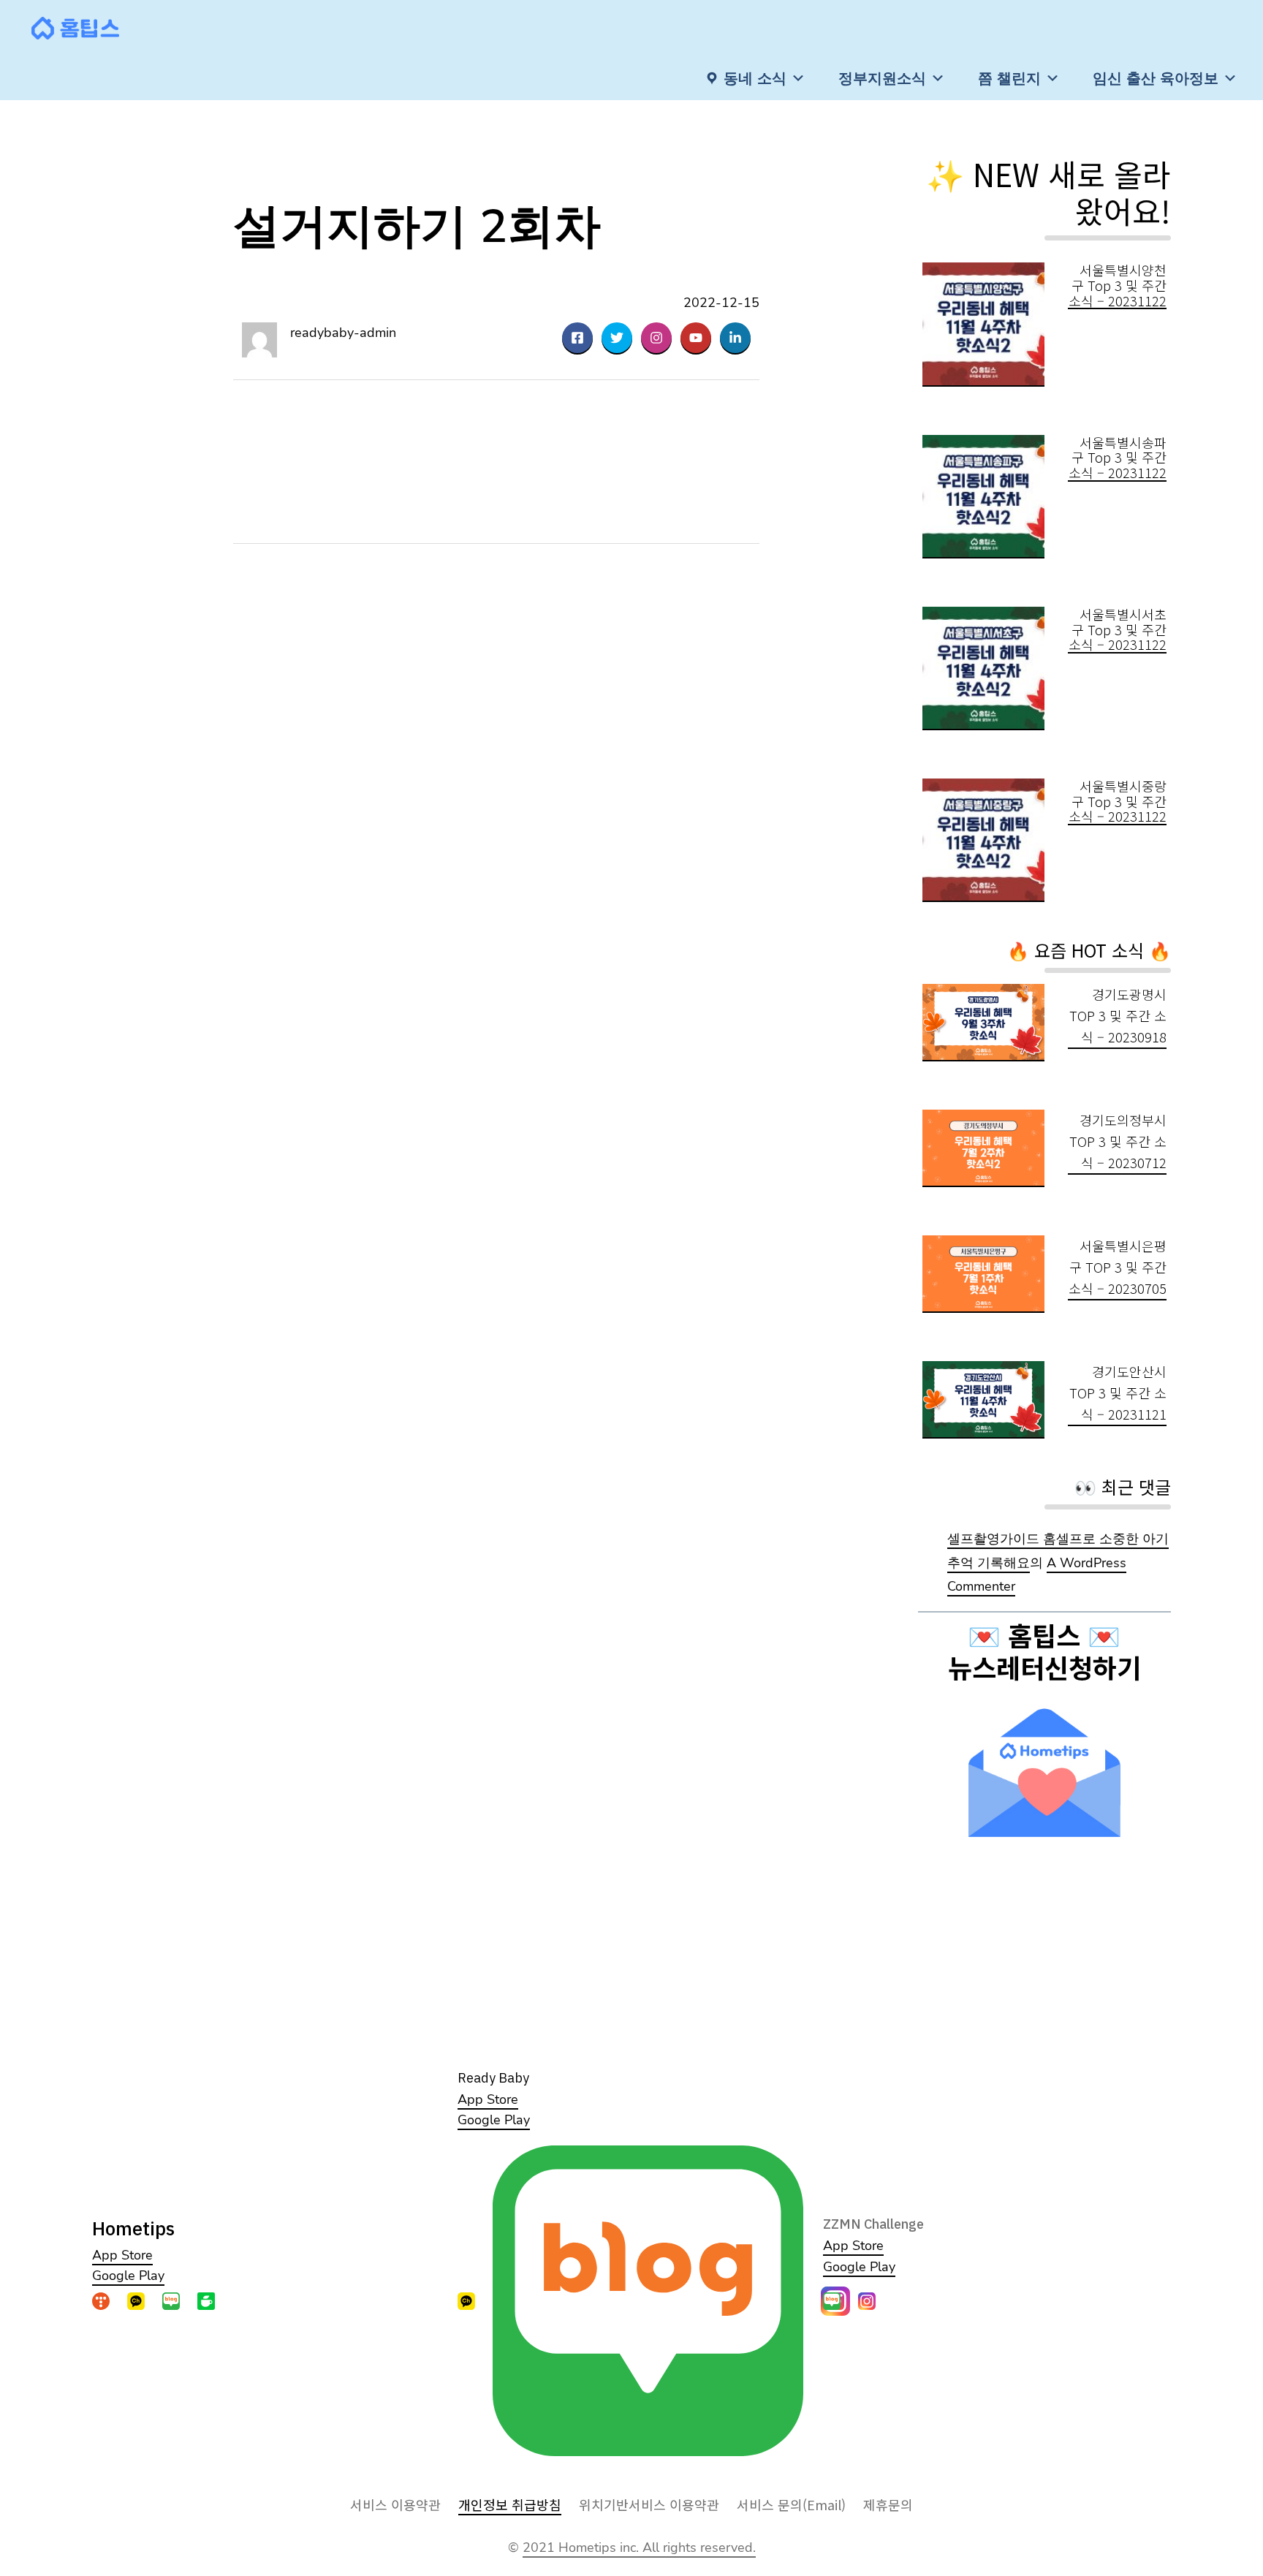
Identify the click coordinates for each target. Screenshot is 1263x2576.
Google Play (128, 2276)
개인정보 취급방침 (510, 2504)
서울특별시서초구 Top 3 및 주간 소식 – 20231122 (1118, 629)
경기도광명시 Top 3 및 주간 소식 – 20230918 (1118, 1015)
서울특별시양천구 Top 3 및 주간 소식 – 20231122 (1118, 285)
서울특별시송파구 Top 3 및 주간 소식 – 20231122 (1118, 458)
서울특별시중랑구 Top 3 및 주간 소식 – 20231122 (1118, 801)
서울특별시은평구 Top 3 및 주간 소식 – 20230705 (1118, 1267)
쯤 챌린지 (1009, 78)
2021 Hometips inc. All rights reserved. (639, 2547)
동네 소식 (755, 78)
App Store (122, 2255)
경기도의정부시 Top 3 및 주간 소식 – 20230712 (1118, 1141)
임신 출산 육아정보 (1156, 78)
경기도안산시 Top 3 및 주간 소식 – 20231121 (1118, 1393)
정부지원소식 (882, 78)
